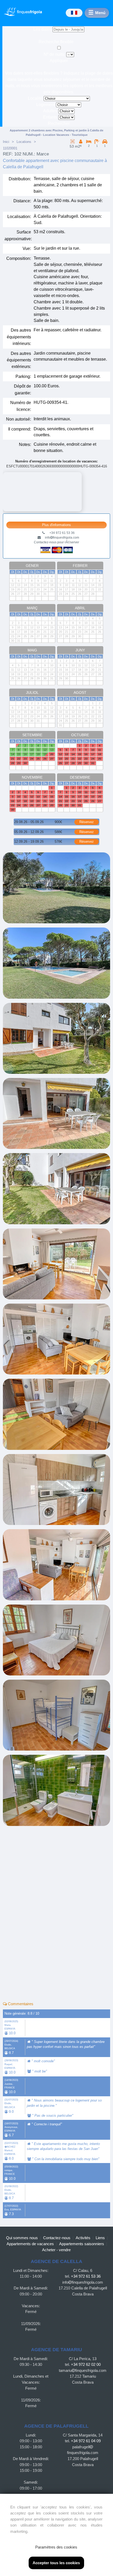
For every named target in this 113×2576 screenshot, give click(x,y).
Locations (24, 142)
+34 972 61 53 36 (86, 2276)
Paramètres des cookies (56, 2547)
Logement (46, 105)
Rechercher (59, 123)
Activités (83, 2238)
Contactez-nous (57, 2238)
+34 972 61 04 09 (86, 2441)
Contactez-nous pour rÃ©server (56, 542)
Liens (100, 2238)
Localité (35, 98)
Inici (6, 142)
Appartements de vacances (30, 2244)
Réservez (87, 822)
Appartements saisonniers (82, 2244)
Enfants (50, 117)
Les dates (42, 29)
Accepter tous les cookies (56, 2563)
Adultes (50, 111)
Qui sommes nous (22, 2238)
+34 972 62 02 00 (86, 2364)
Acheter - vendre (56, 2250)
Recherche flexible (57, 42)
